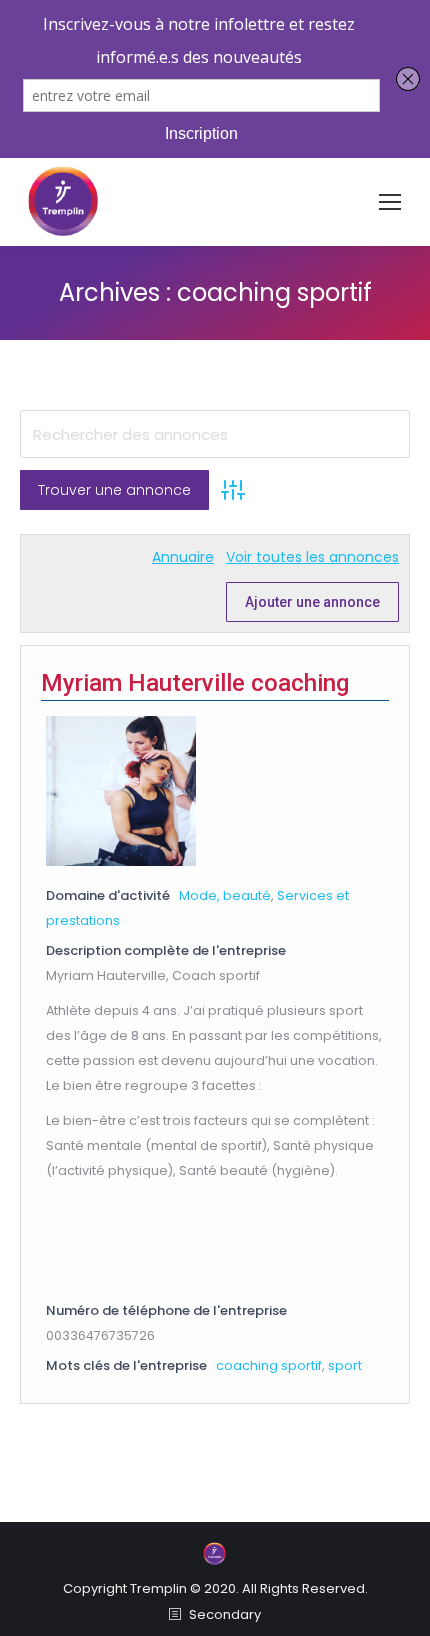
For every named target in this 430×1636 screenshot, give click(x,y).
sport (345, 1365)
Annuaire (183, 557)
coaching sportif (269, 1365)
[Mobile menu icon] (390, 202)
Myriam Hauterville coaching (195, 683)
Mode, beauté (225, 895)
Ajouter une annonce (312, 602)
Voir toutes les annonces (312, 557)
